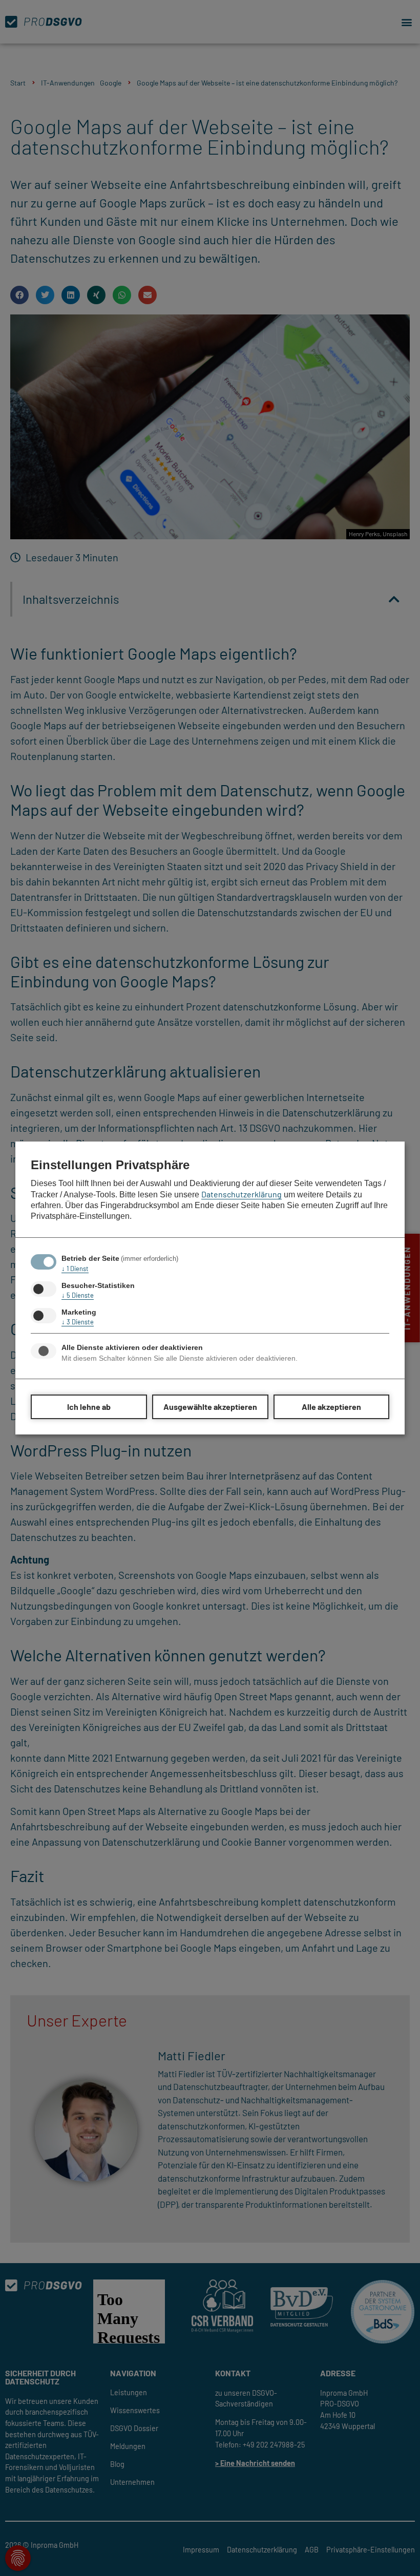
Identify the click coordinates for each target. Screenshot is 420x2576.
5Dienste (78, 1295)
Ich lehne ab (89, 1407)
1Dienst (75, 1269)
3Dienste (78, 1322)
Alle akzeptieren (331, 1407)
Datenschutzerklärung (241, 1194)
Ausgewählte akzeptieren (210, 1407)
